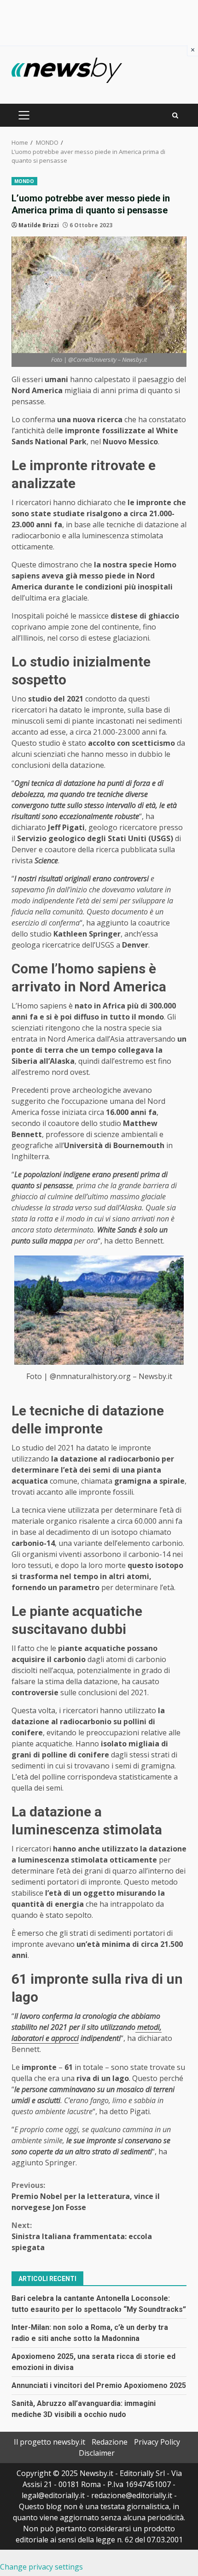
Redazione (110, 2442)
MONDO (24, 181)
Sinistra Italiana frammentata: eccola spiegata (82, 2236)
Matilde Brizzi (39, 225)
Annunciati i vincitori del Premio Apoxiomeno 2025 (99, 2385)
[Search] (175, 115)
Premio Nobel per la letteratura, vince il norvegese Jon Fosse (86, 2196)
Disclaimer (97, 2453)
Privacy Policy (157, 2442)
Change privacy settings (41, 2567)
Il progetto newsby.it (49, 2442)
